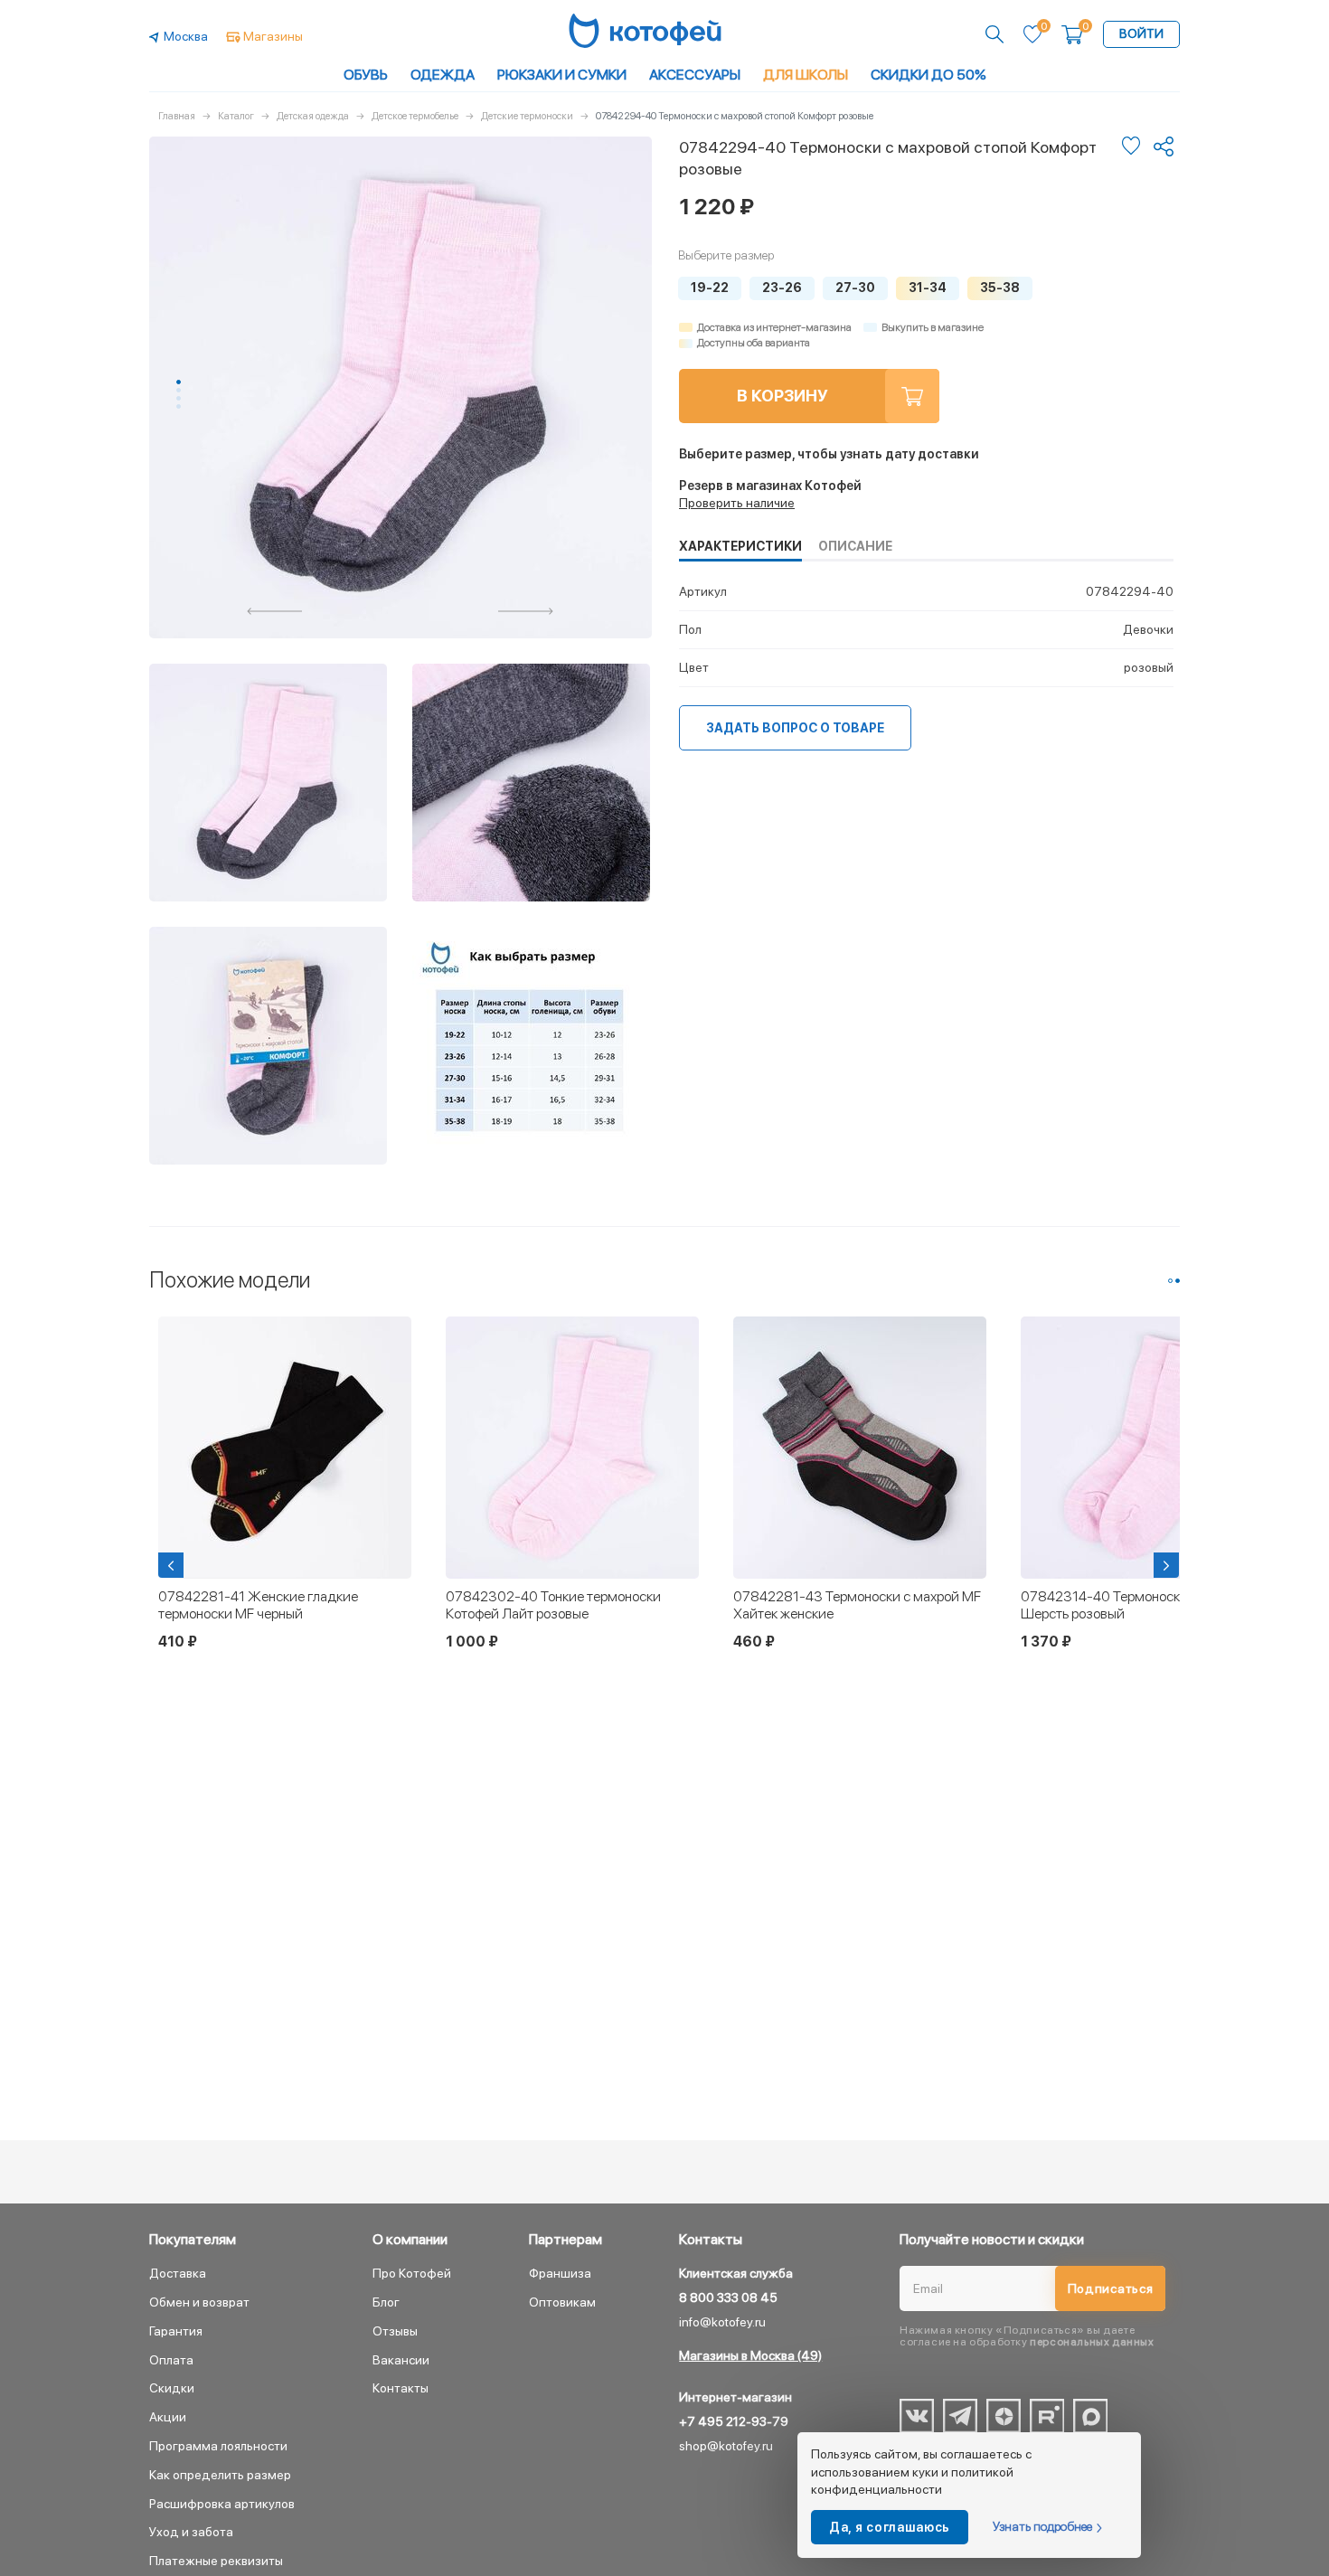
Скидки (172, 2388)
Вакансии (401, 2360)
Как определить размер (220, 2475)
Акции (168, 2417)
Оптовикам (562, 2302)
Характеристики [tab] (740, 546)
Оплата (171, 2360)
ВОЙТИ (1141, 33)
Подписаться (1111, 2288)
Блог (386, 2302)
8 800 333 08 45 (728, 2298)
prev (275, 611)
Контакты (401, 2388)
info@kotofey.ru (722, 2322)
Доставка (178, 2273)
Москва (186, 36)
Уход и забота (191, 2532)
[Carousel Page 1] (1170, 1281)
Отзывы (395, 2331)
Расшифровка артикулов (222, 2504)
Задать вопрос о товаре (795, 728)
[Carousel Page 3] (179, 398)
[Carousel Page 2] (179, 390)
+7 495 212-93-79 (734, 2421)
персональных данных (1092, 2342)
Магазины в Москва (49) (750, 2355)
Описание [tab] (855, 546)
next (526, 611)
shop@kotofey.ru (726, 2446)
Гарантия (176, 2331)
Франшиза (560, 2273)
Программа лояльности (218, 2446)
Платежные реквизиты (216, 2561)
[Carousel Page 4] (179, 406)
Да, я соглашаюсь (890, 2527)
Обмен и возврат (199, 2302)
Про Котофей (412, 2273)
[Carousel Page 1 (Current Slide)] (179, 382)
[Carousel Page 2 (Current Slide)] (1178, 1281)
